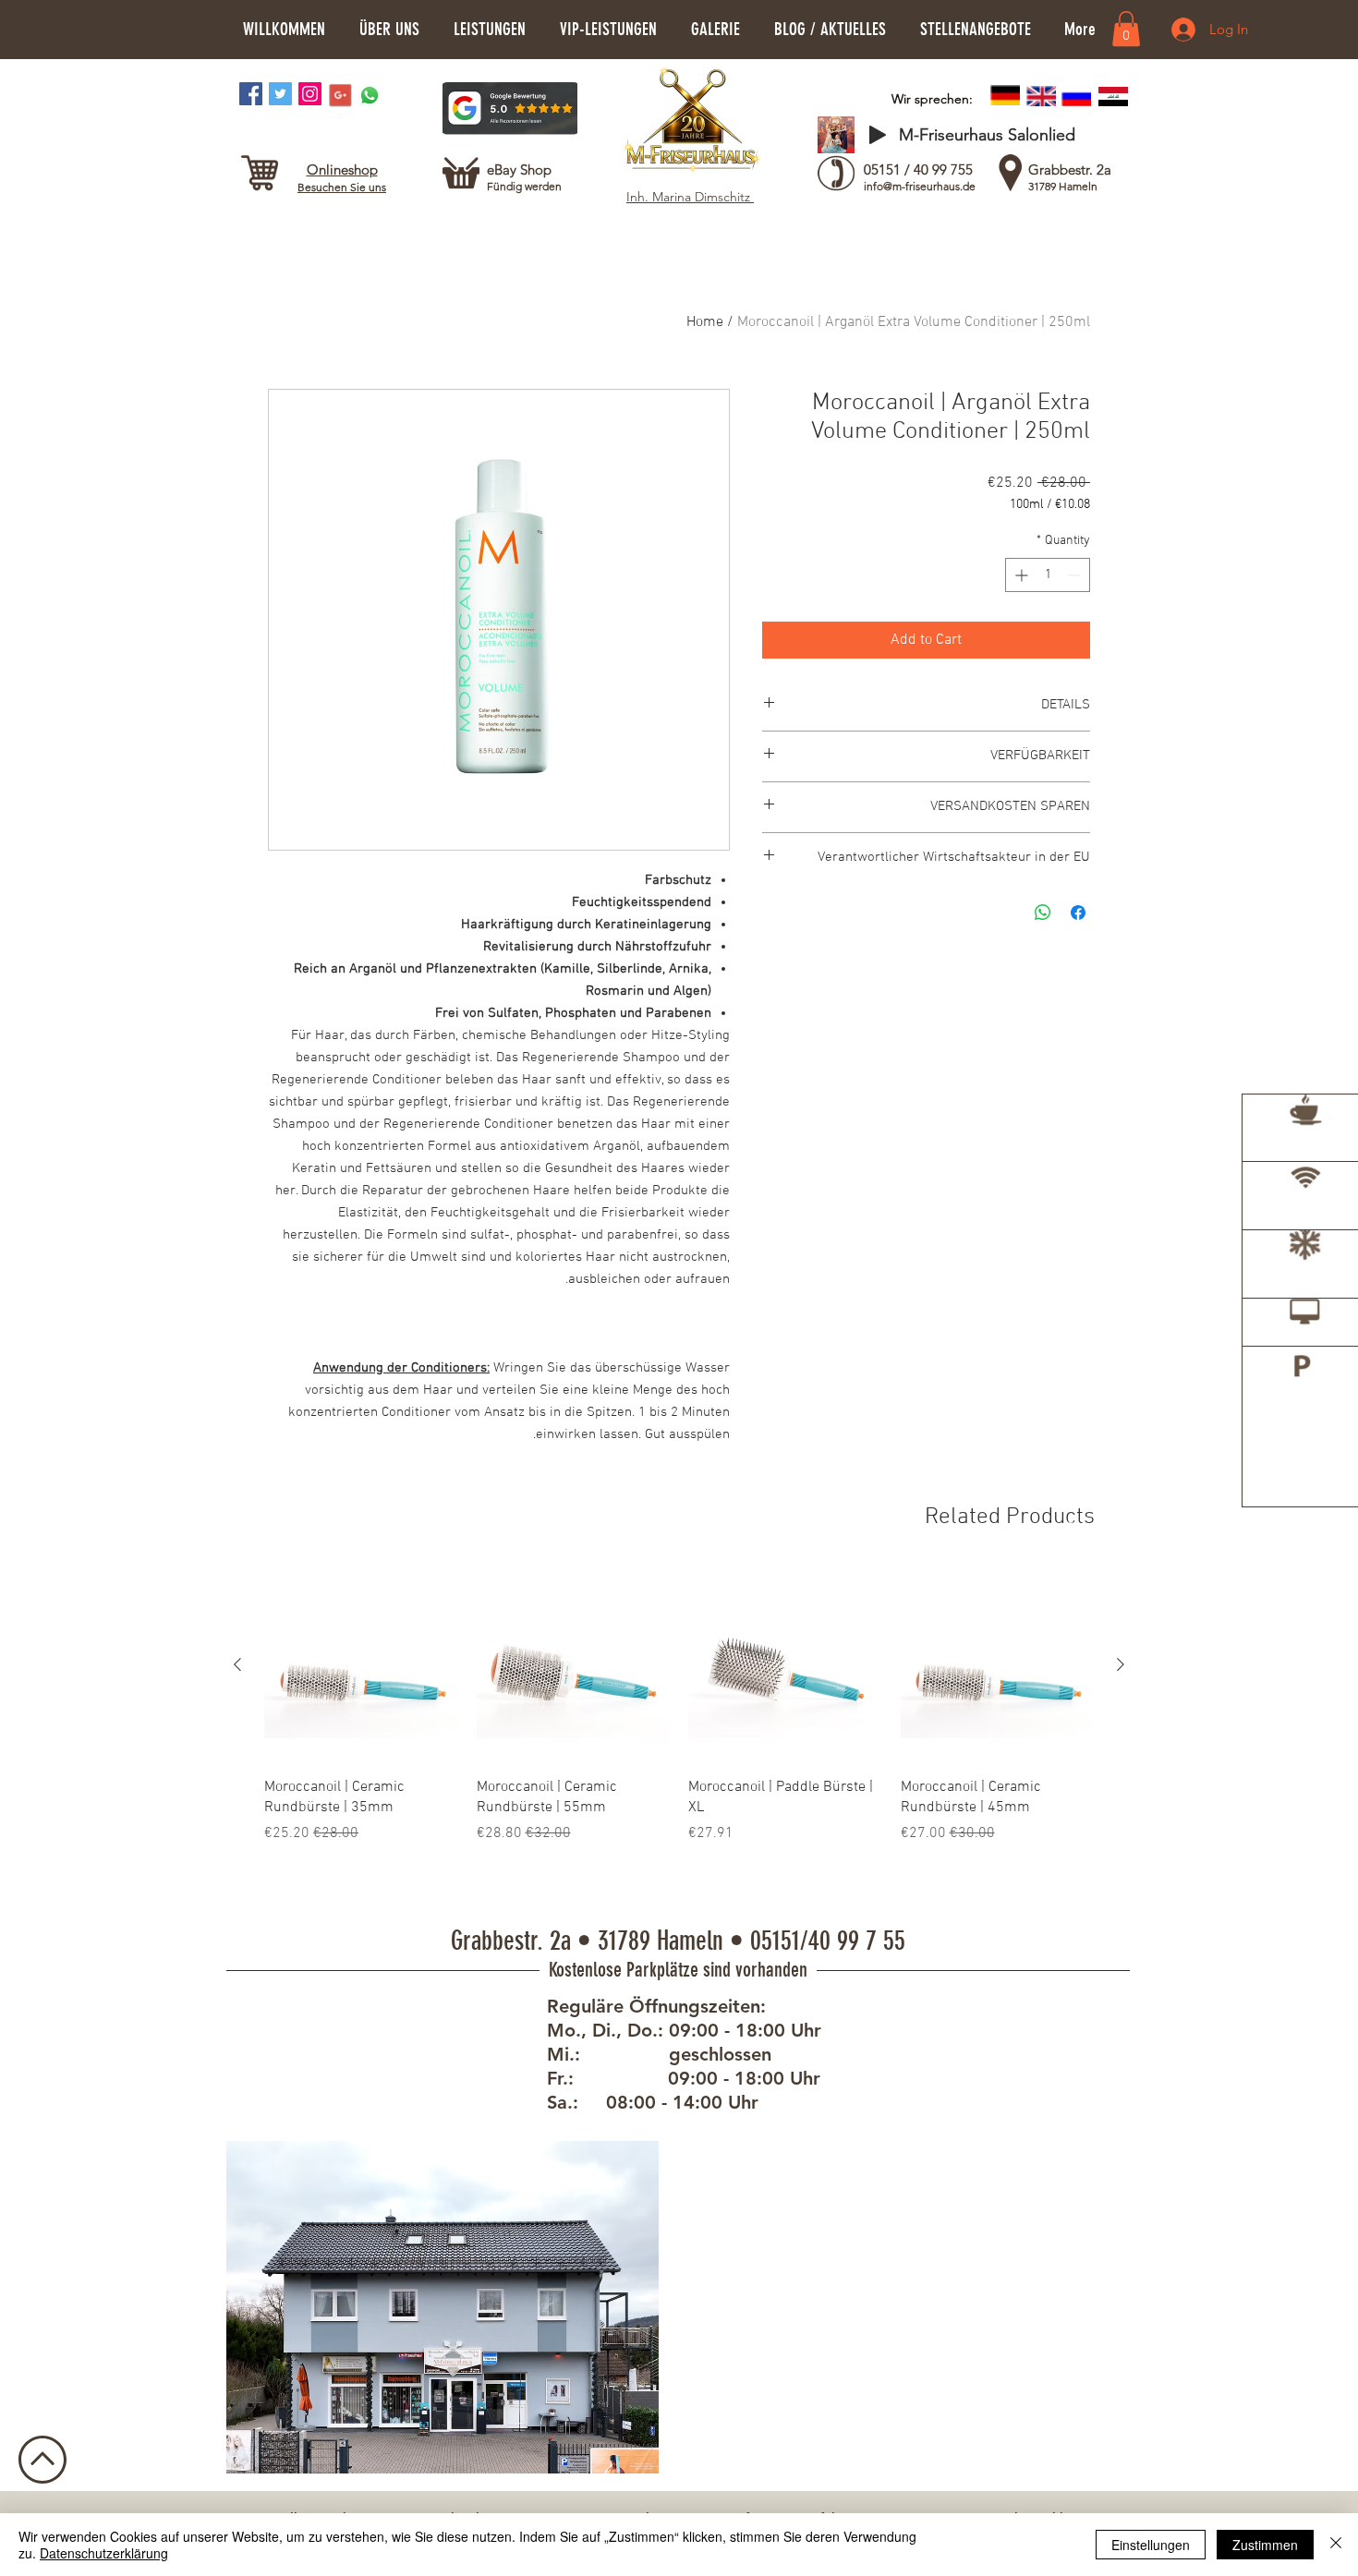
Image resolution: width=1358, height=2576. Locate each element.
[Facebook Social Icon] (251, 94)
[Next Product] (237, 1664)
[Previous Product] (1121, 1664)
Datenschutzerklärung (104, 2553)
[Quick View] (998, 1665)
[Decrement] (1076, 575)
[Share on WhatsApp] (1043, 913)
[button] (389, 30)
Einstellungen (1151, 2545)
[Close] (1336, 2545)
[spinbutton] (1048, 575)
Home (705, 322)
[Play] (878, 135)
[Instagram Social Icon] (310, 94)
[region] (1300, 1155)
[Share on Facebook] (1078, 913)
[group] (679, 1726)
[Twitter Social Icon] (280, 94)
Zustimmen (1265, 2545)
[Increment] (1019, 575)
